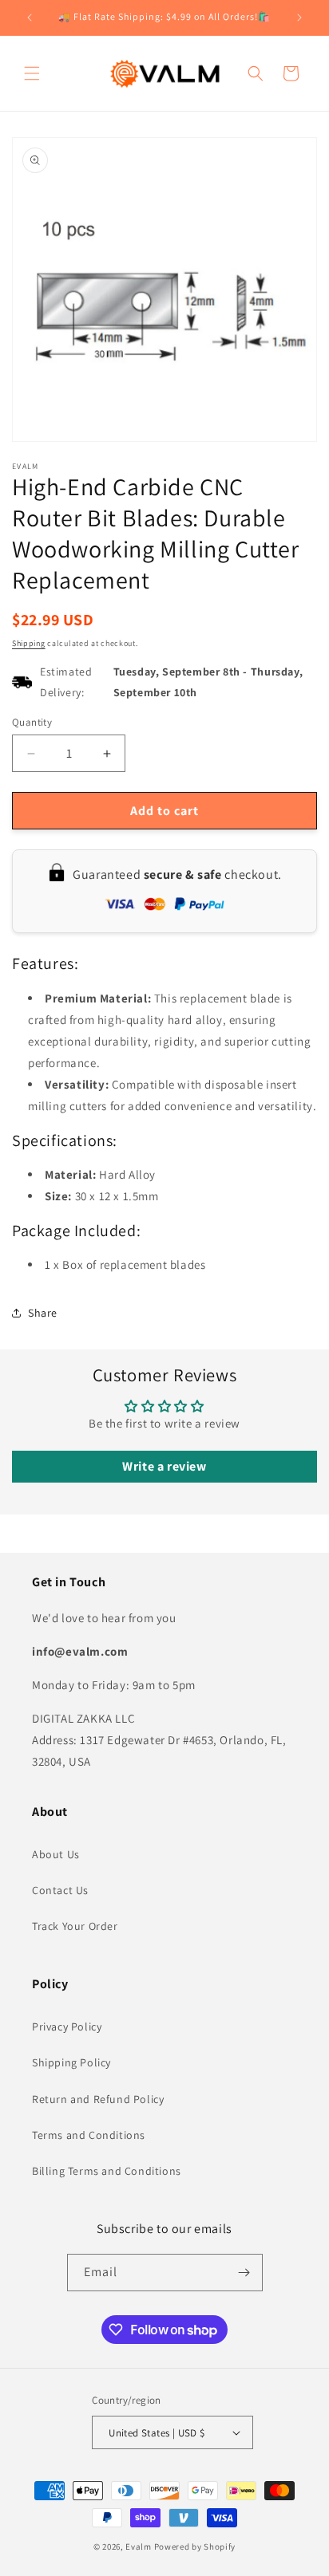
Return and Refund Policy (98, 2099)
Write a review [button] (164, 1466)
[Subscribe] (244, 2273)
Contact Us (60, 1890)
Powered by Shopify (195, 2546)
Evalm (139, 2546)
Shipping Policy (71, 2062)
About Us (56, 1854)
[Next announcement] (299, 18)
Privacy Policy (67, 2027)
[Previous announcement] (30, 18)
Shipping (29, 643)
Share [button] (43, 1313)
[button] (32, 73)
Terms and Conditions (89, 2135)
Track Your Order (75, 1926)
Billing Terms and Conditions (107, 2171)
